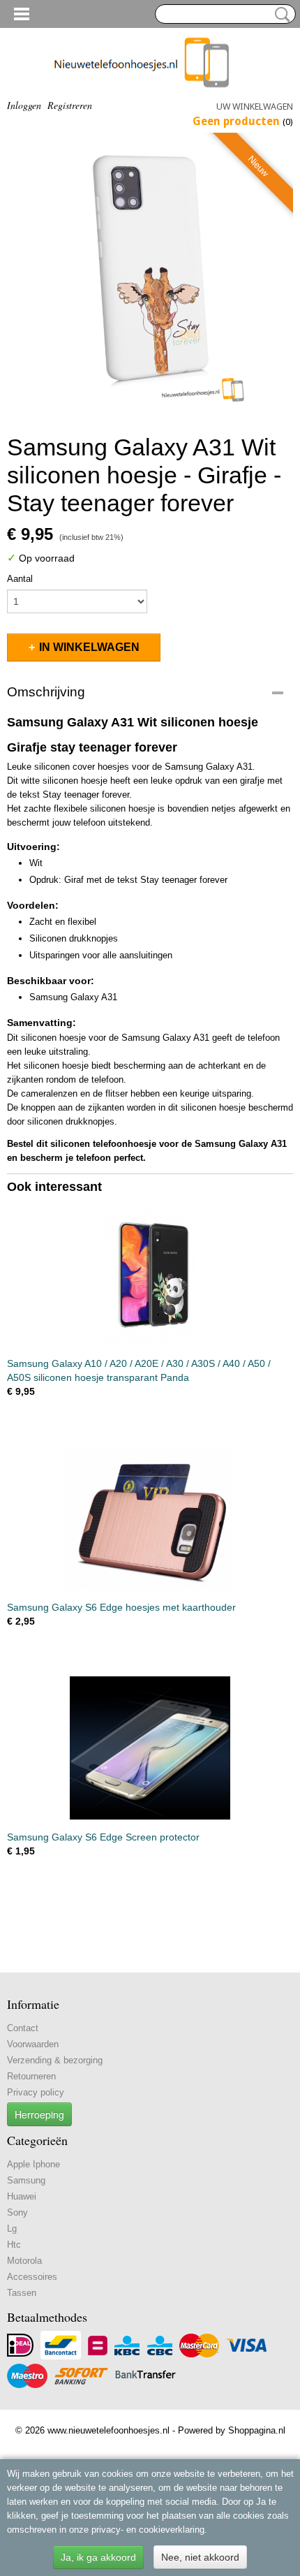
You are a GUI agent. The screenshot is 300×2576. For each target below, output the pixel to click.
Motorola (24, 2261)
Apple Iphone (33, 2164)
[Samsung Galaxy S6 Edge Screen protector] (150, 1748)
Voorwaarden (33, 2044)
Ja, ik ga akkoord (98, 2557)
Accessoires (32, 2277)
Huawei (22, 2196)
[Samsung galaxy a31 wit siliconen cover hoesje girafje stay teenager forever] (150, 276)
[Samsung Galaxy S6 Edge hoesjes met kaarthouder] (150, 1518)
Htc (14, 2245)
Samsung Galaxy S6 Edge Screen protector (103, 1837)
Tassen (22, 2293)
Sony (17, 2212)
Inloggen (24, 105)
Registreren (70, 105)
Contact (23, 2028)
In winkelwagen (89, 647)
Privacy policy (36, 2092)
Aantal (20, 579)
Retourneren (31, 2076)
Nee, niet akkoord (200, 2557)
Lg (12, 2229)
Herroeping (39, 2114)
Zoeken (280, 15)
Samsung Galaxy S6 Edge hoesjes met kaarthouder (121, 1607)
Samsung (26, 2180)
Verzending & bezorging (55, 2060)
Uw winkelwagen (255, 107)
